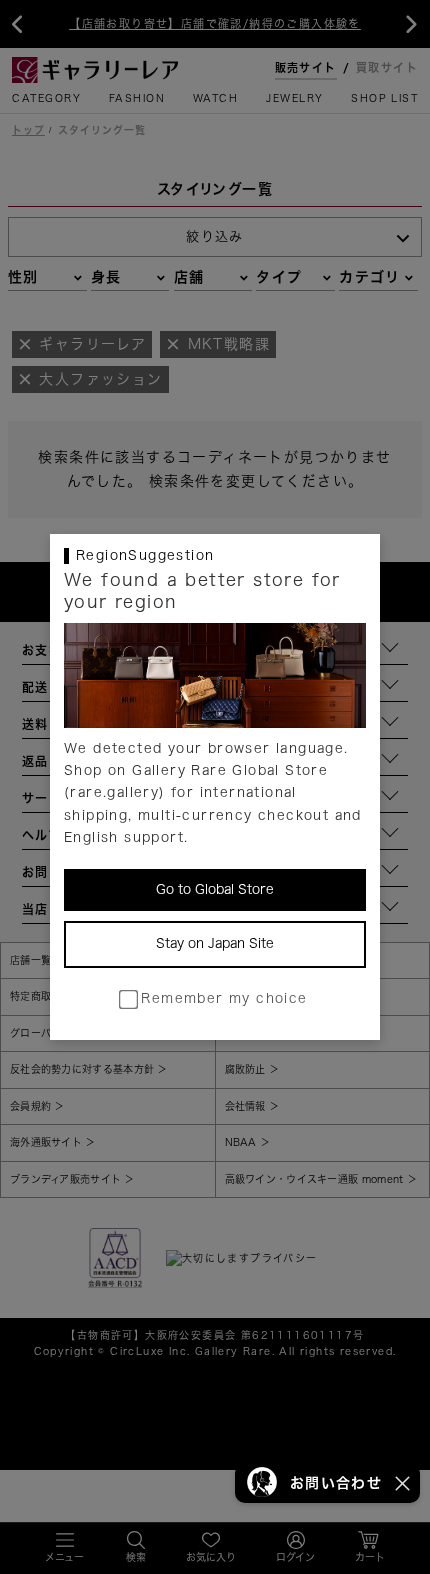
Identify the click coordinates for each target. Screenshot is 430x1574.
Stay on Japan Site (215, 943)
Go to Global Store (215, 889)
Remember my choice (224, 998)
